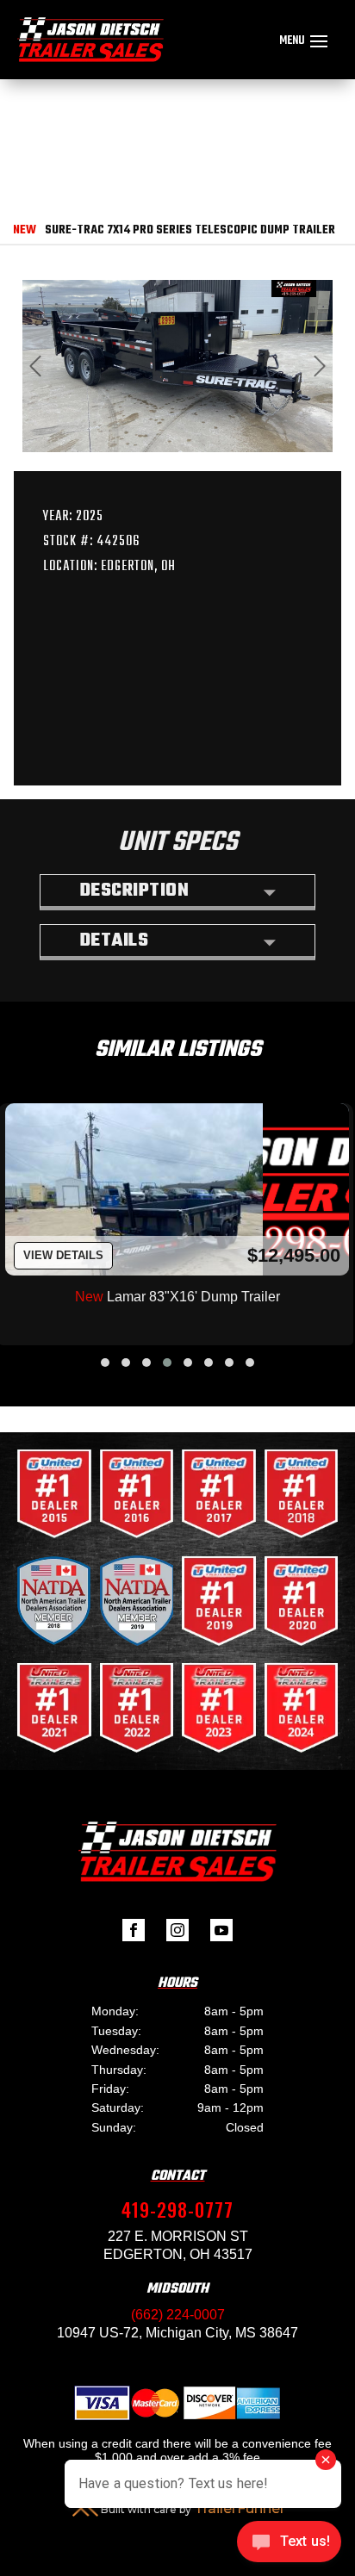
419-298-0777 (177, 2209)
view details (63, 1255)
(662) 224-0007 (178, 2315)
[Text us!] (289, 2543)
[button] (105, 1362)
